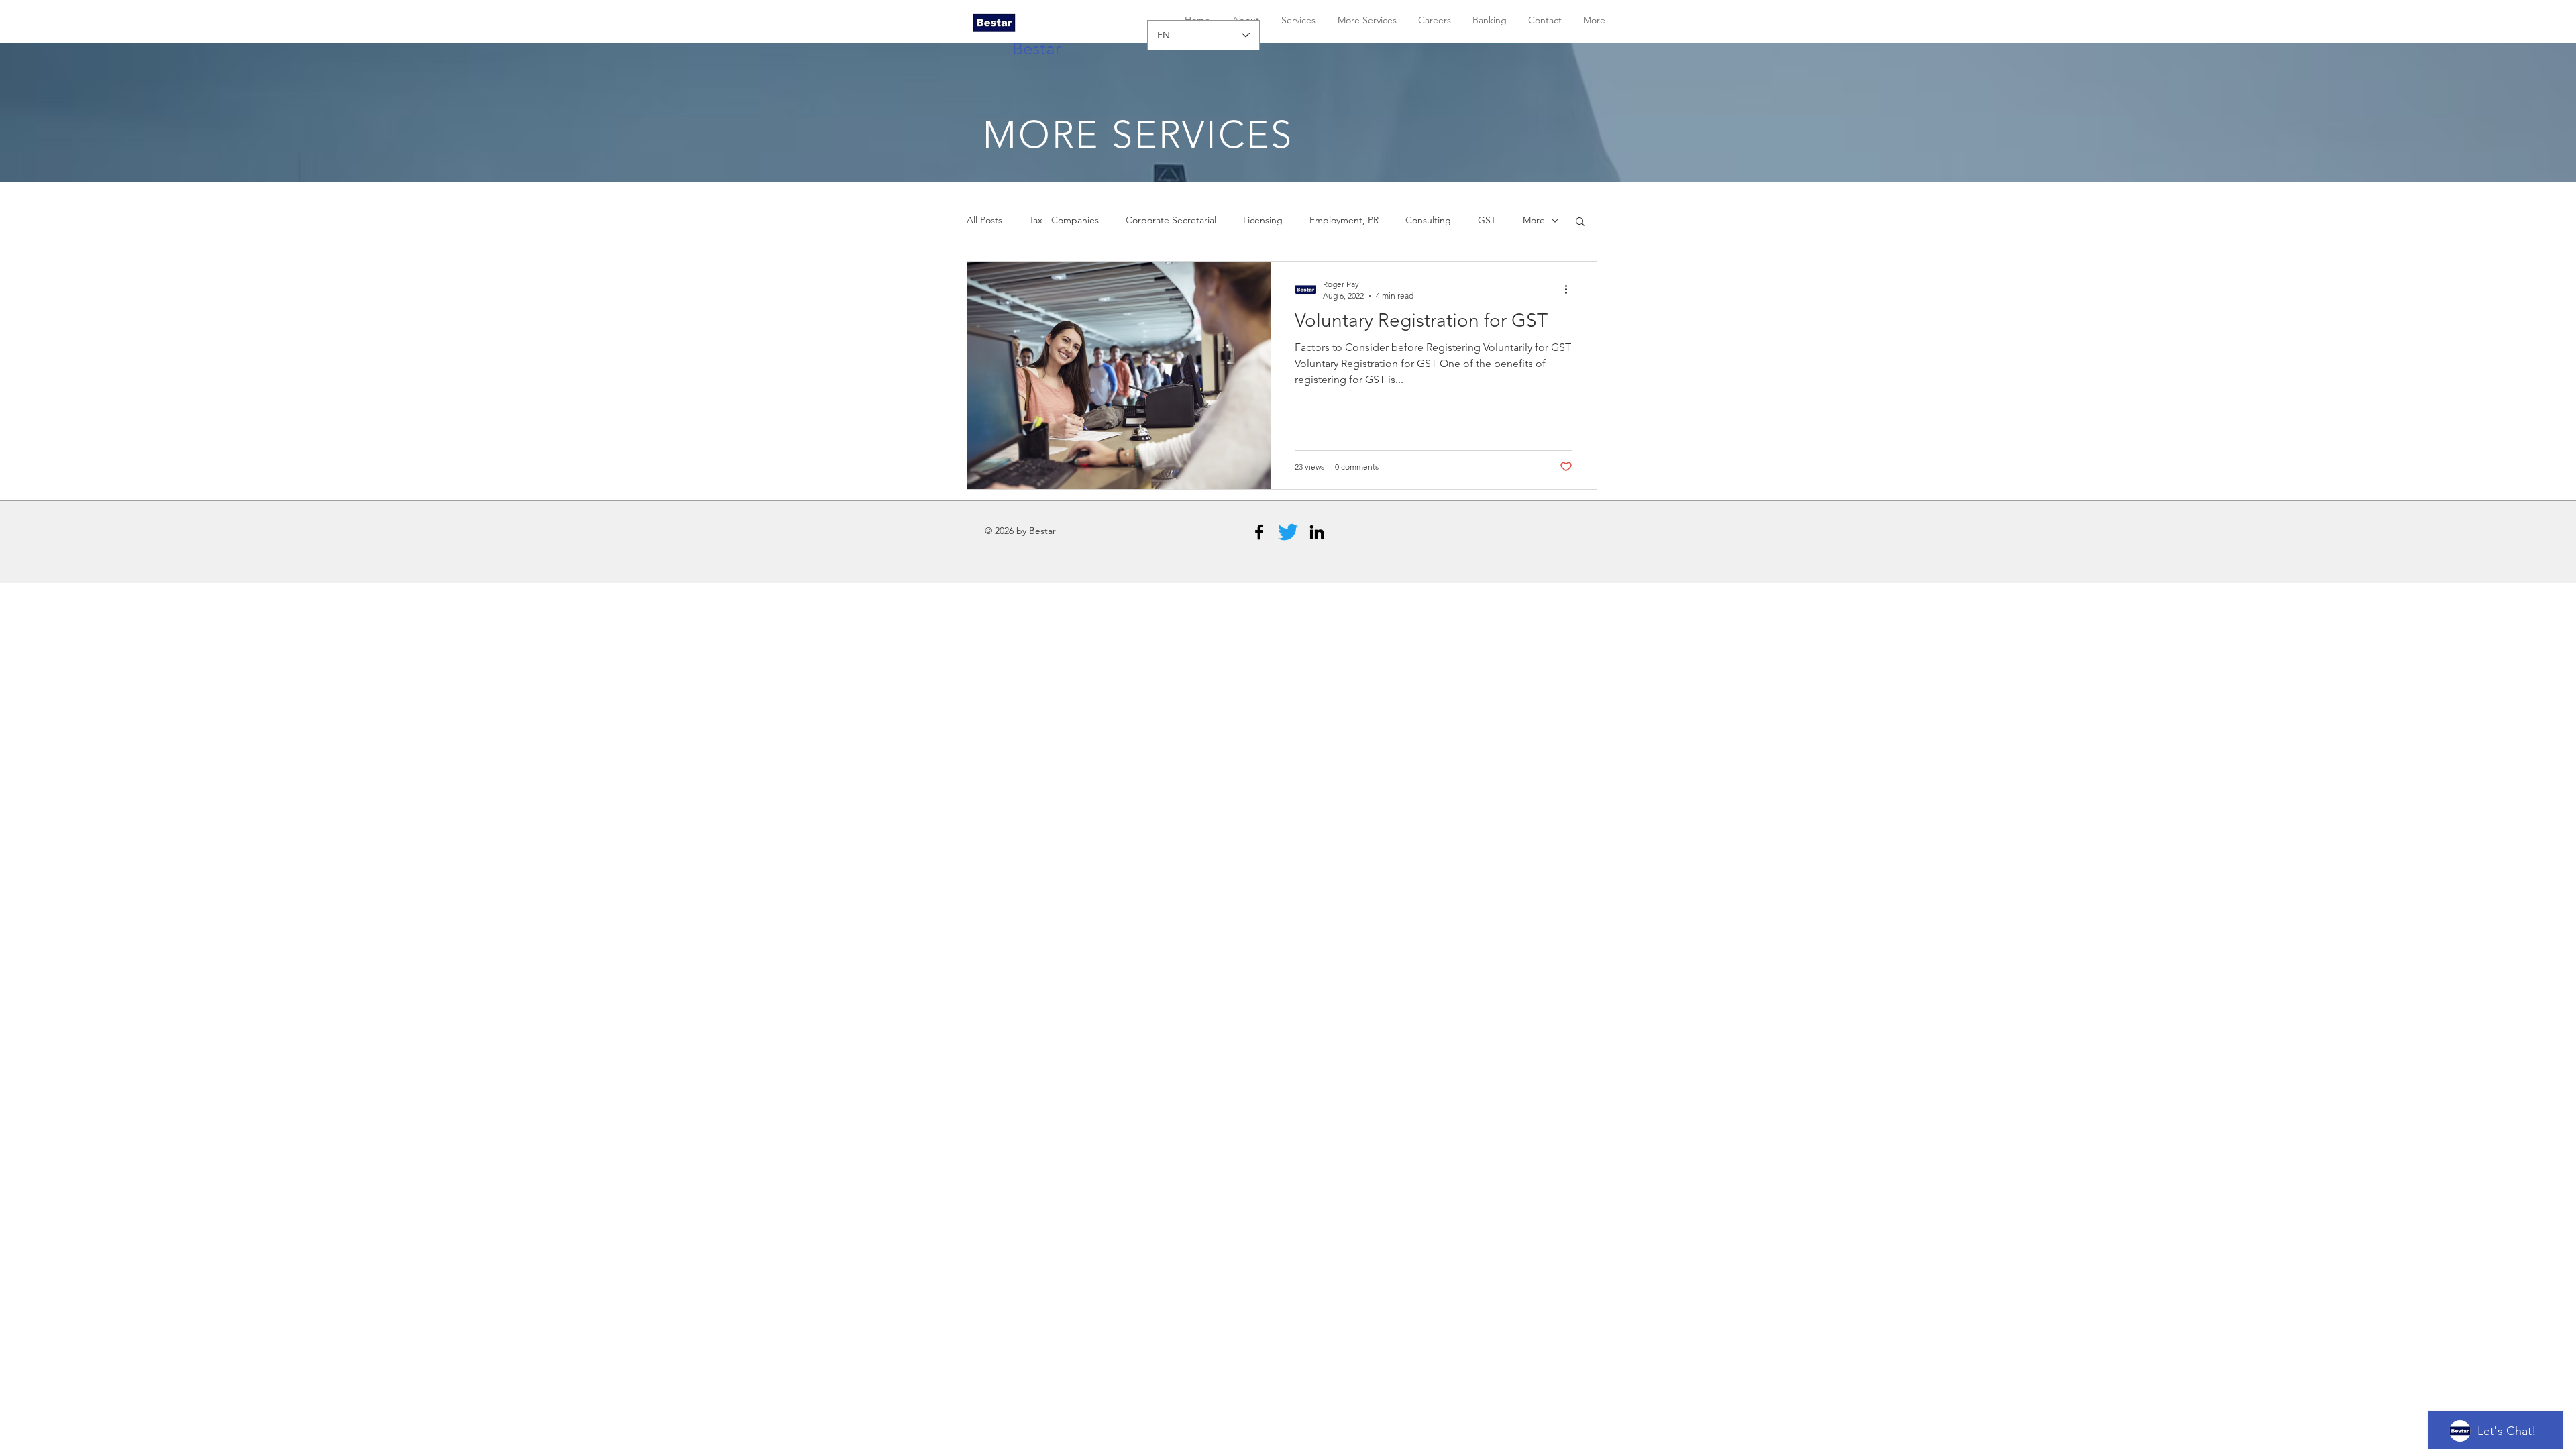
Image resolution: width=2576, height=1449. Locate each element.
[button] (1580, 222)
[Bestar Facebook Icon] (1259, 532)
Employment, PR (1344, 220)
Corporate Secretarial (1171, 220)
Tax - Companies (1064, 220)
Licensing (1263, 220)
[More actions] (1570, 289)
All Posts (984, 220)
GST (1487, 220)
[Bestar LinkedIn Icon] (1317, 532)
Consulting (1428, 220)
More (1534, 220)
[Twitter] (1288, 532)
